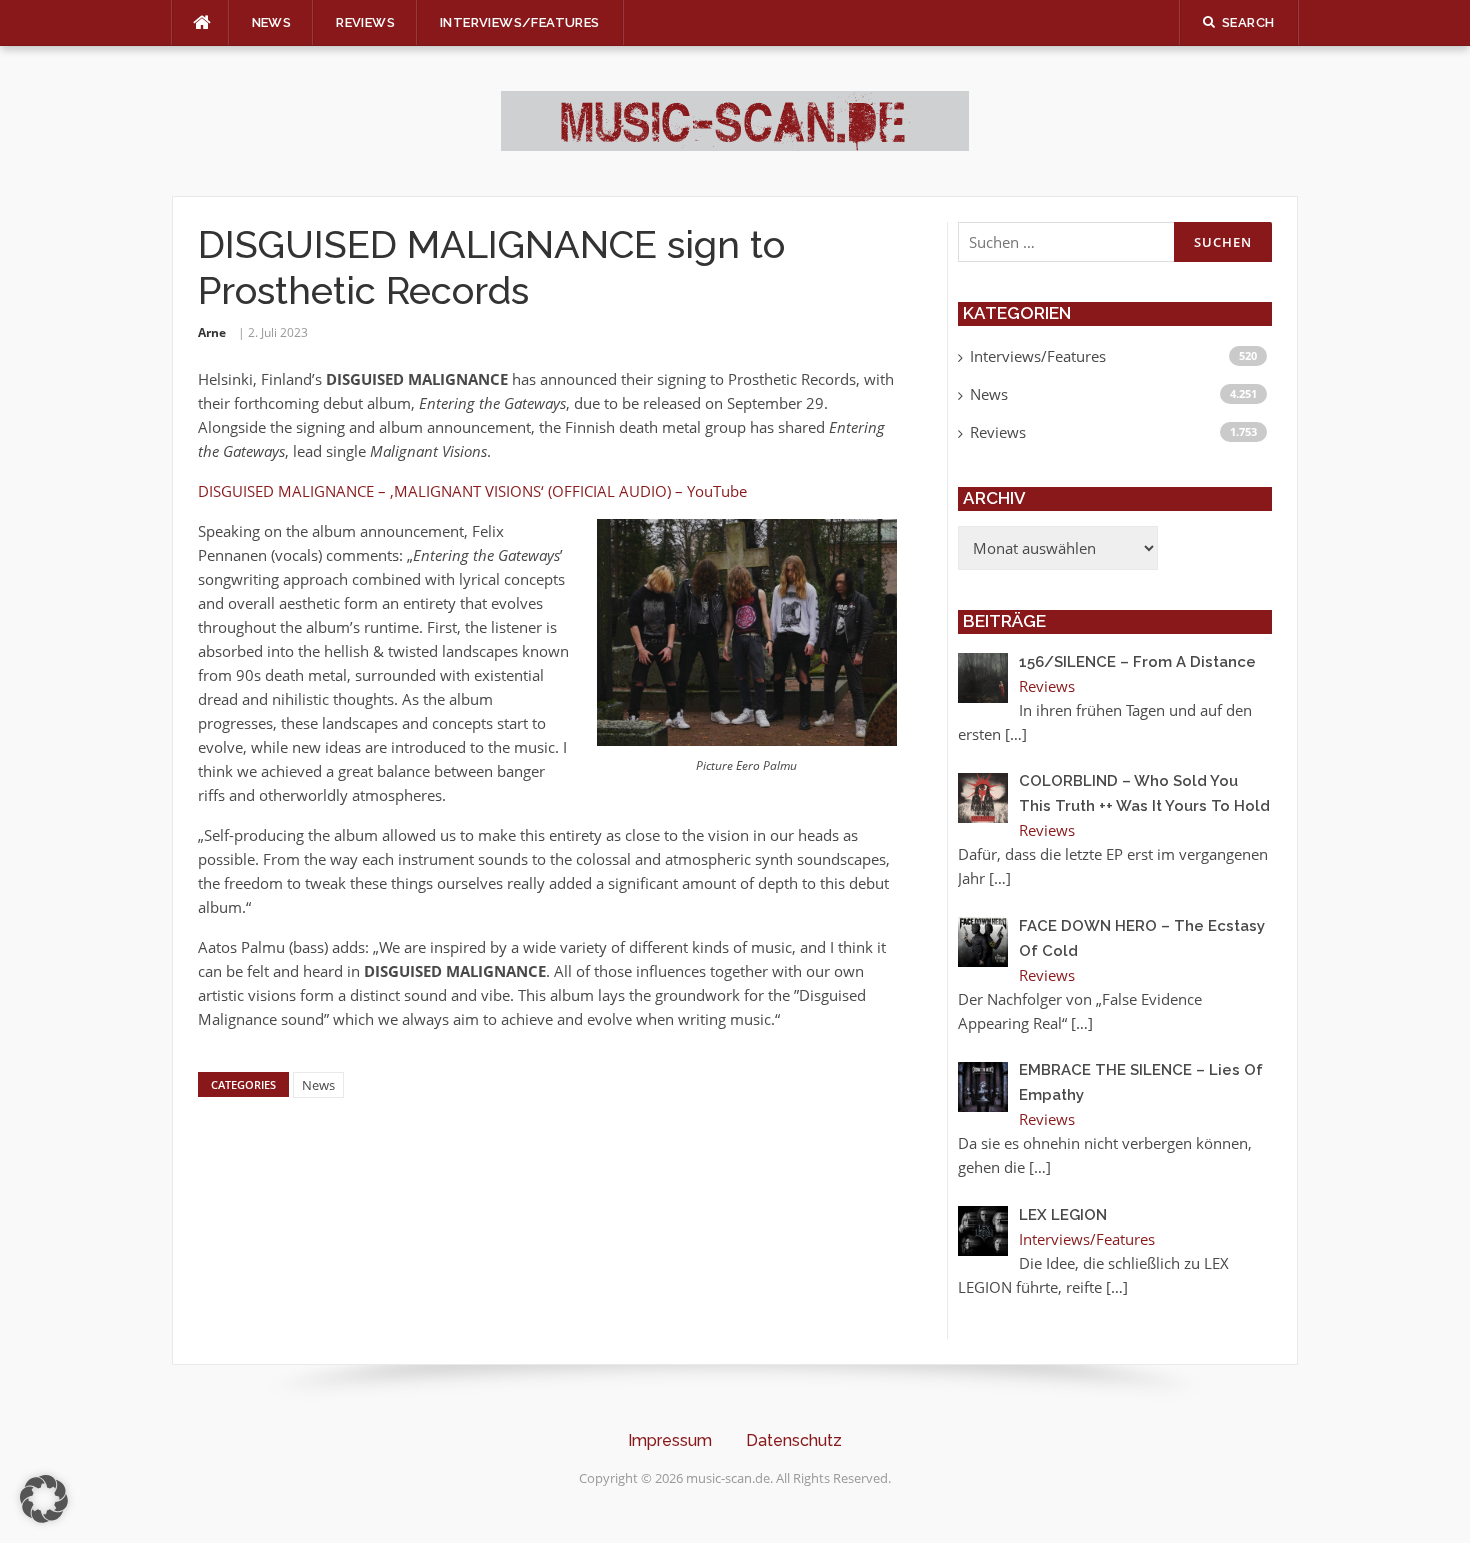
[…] (1016, 734)
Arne (212, 332)
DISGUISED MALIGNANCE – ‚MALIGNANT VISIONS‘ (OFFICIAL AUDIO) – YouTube (472, 491)
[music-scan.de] (735, 119)
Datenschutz (794, 1440)
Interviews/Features (520, 22)
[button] (44, 1499)
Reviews (365, 22)
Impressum (670, 1440)
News (272, 22)
